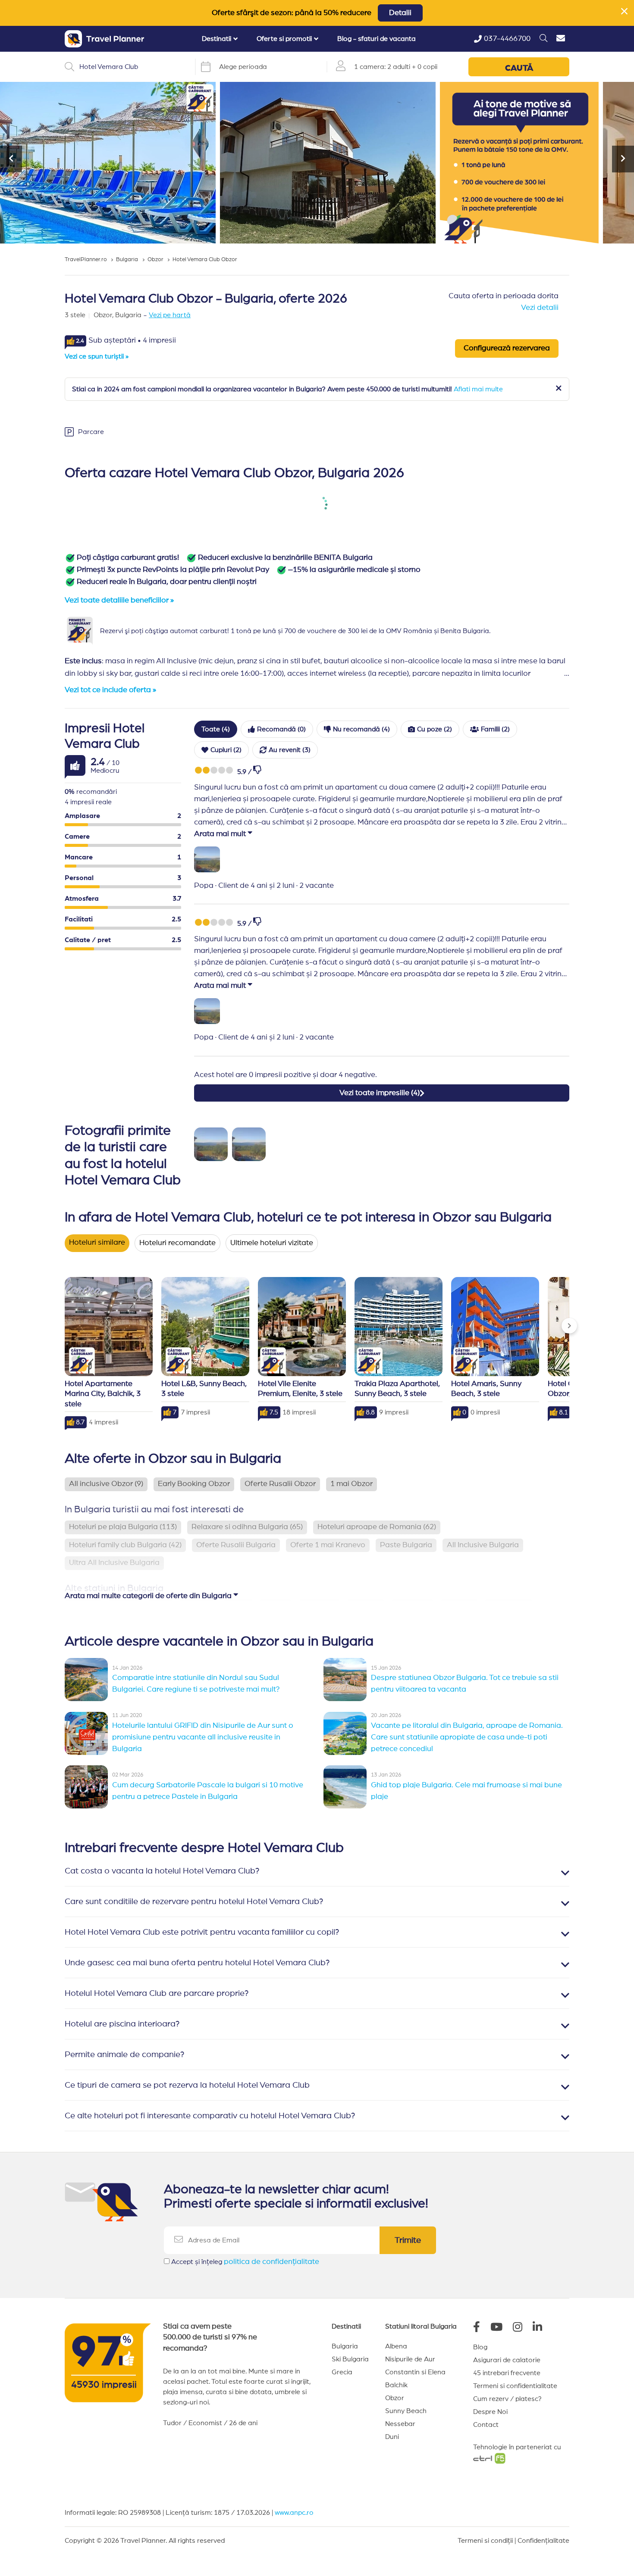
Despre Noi (490, 2412)
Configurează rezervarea (507, 348)
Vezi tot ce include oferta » (110, 690)
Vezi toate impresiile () (380, 1093)
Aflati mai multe (478, 389)
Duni (392, 2437)
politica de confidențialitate (271, 2262)
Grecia (342, 2372)
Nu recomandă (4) (361, 729)
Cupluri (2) (226, 750)
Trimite (408, 2240)
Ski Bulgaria (350, 2359)
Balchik (396, 2385)
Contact (486, 2425)
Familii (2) (495, 729)
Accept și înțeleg (245, 2262)
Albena (396, 2346)
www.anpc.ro (294, 2513)
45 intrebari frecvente (507, 2373)
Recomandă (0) (281, 729)
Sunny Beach (406, 2411)
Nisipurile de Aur (410, 2359)
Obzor (395, 2398)
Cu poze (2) (435, 729)
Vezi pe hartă (170, 315)
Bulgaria (345, 2346)
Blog (480, 2347)
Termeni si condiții (485, 2541)
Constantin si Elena (415, 2372)
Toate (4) (216, 729)
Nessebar (400, 2424)
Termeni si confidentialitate (515, 2386)
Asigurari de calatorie (507, 2360)
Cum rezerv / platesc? (507, 2399)
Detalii (400, 13)
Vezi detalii (540, 308)
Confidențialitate (543, 2541)
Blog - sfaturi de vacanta (377, 39)
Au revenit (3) (290, 750)
